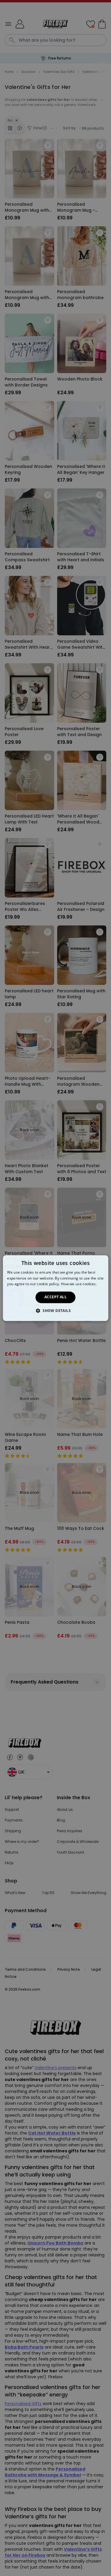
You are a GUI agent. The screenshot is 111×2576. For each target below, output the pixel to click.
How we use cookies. (79, 1284)
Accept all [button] (55, 1297)
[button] (55, 1310)
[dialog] (55, 1288)
